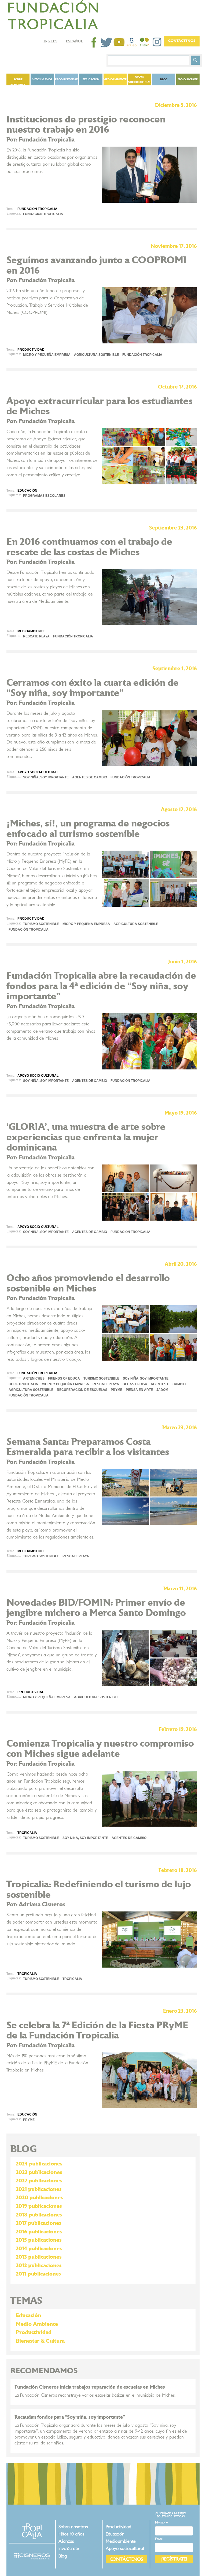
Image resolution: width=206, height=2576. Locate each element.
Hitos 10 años (42, 79)
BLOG (164, 79)
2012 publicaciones (39, 2266)
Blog (63, 2556)
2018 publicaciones (39, 2215)
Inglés (50, 41)
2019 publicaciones (39, 2206)
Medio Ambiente (37, 2324)
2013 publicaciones (39, 2257)
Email (159, 2539)
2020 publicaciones (39, 2198)
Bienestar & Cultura (40, 2341)
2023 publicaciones (39, 2172)
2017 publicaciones (38, 2223)
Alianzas (66, 2541)
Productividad (67, 79)
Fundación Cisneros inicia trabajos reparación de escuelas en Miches (90, 2387)
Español (74, 41)
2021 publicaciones (39, 2189)
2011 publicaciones (38, 2274)
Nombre (161, 2522)
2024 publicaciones (39, 2164)
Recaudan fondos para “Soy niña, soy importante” (70, 2417)
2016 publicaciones (39, 2232)
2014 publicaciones (39, 2249)
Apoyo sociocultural (139, 79)
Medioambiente (115, 79)
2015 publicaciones (39, 2240)
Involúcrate (188, 79)
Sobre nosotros (18, 82)
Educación (91, 79)
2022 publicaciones (39, 2181)
